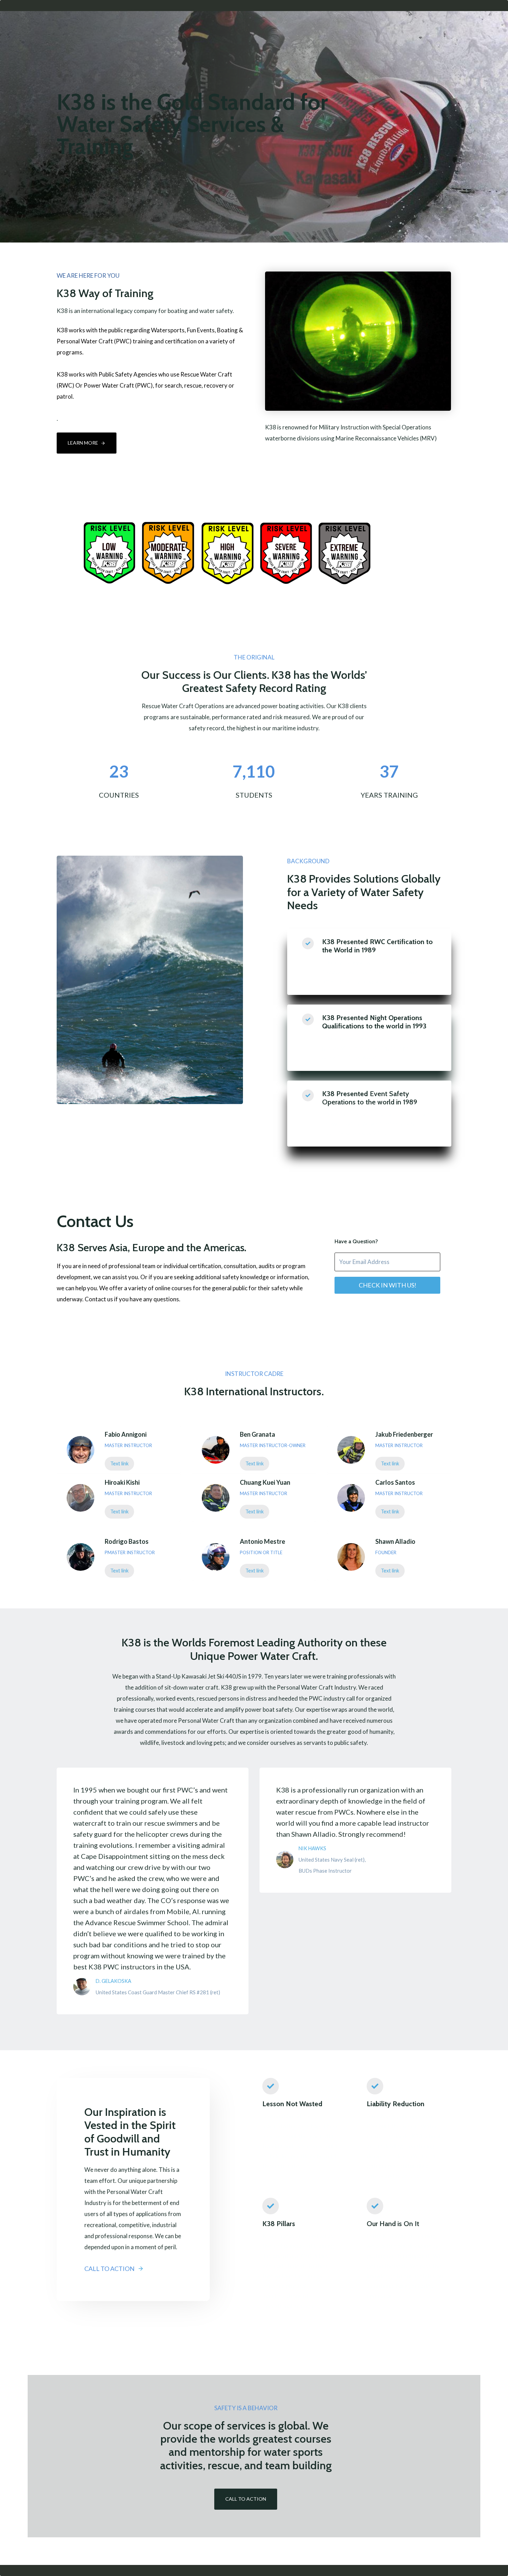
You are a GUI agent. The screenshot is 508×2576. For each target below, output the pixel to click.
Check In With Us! (388, 1285)
